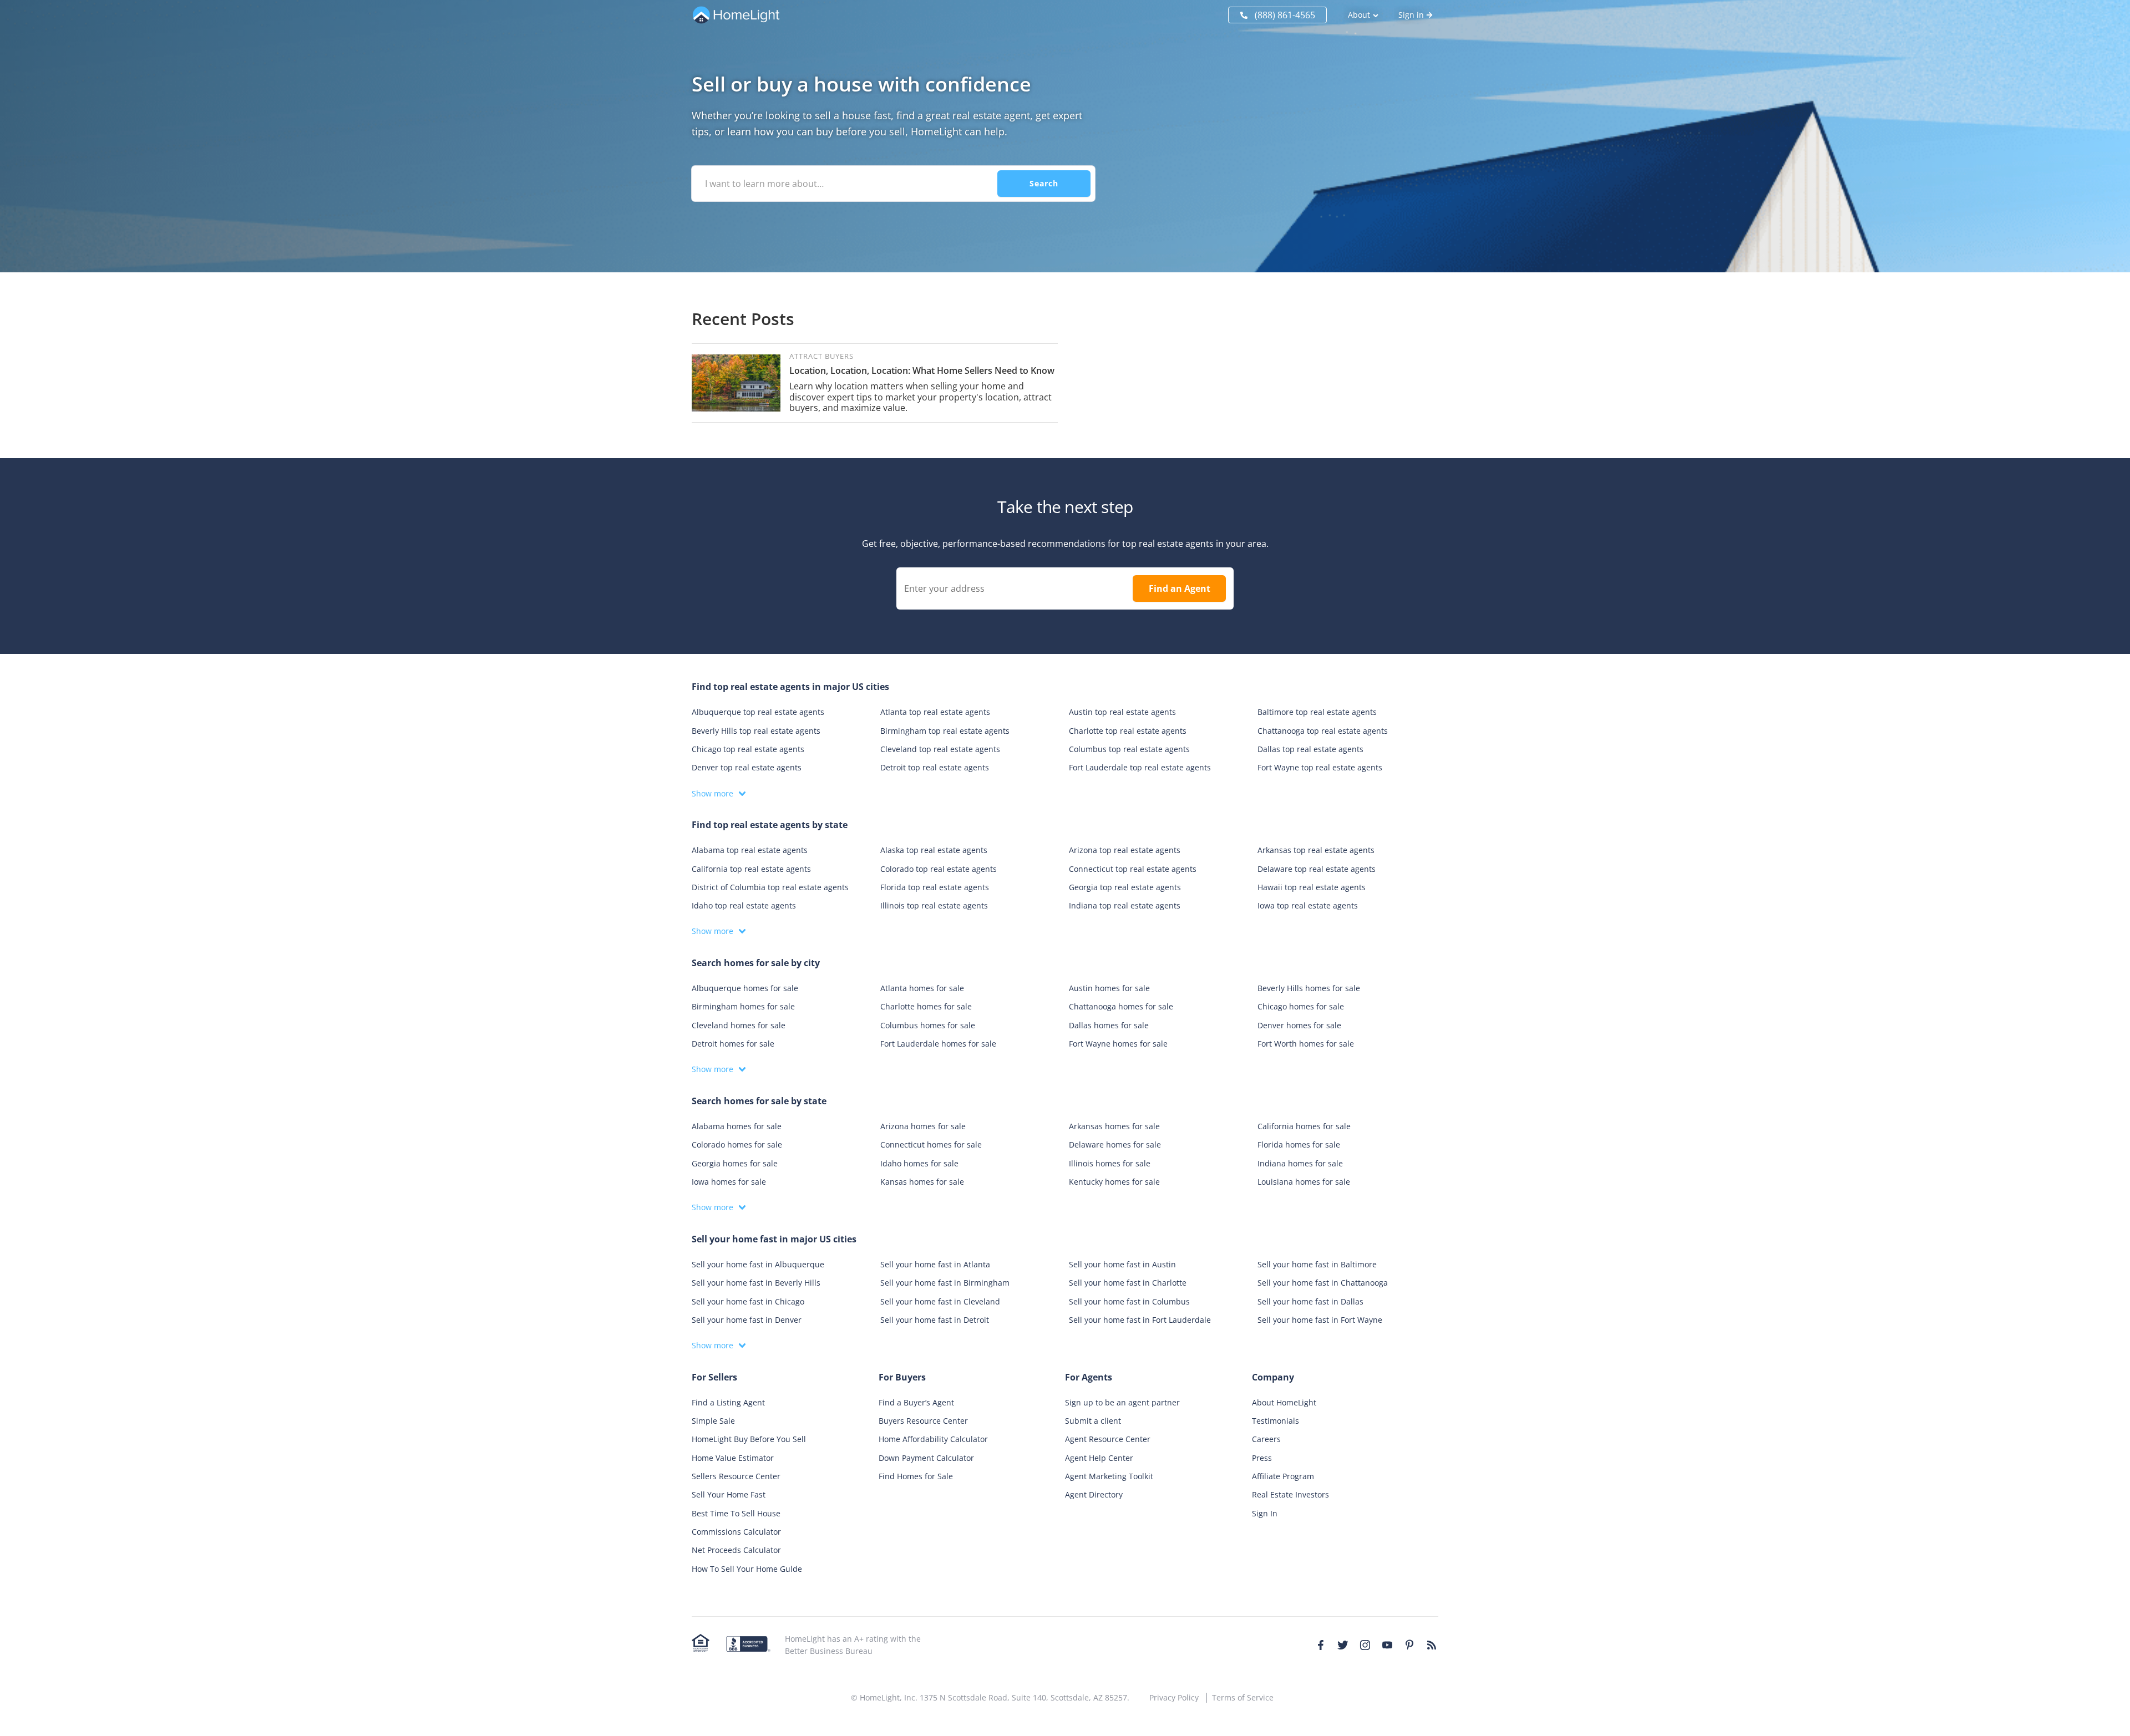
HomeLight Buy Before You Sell (749, 1439)
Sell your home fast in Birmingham (945, 1283)
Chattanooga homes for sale (1121, 1006)
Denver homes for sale (1299, 1025)
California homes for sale (1304, 1126)
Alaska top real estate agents (934, 850)
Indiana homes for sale (1300, 1163)
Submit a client (1093, 1421)
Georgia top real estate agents (1125, 887)
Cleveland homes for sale (739, 1025)
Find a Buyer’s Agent (916, 1402)
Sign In (1265, 1513)
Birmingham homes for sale (743, 1006)
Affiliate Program (1283, 1476)
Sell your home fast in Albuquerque (758, 1264)
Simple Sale (713, 1421)
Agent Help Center (1099, 1458)
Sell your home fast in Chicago (748, 1301)
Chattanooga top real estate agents (1323, 731)
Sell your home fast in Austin (1122, 1264)
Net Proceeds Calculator (736, 1550)
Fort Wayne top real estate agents (1320, 767)
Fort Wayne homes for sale (1118, 1044)
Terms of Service (1243, 1697)
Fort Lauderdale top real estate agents (1140, 767)
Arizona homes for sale (923, 1126)
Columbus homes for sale (928, 1025)
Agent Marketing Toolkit (1109, 1476)
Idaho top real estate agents (744, 905)
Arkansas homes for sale (1114, 1126)
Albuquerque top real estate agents (758, 712)
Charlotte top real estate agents (1128, 731)
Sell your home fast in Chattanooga (1323, 1283)
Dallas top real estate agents (1310, 749)
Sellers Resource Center (736, 1476)
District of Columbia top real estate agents (770, 887)
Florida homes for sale (1299, 1144)
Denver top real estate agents (747, 767)
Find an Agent (1180, 588)
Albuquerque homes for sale (745, 988)
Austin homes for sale (1109, 988)
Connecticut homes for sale (931, 1144)
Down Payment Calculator (926, 1458)
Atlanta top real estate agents (935, 712)
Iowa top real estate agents (1308, 905)
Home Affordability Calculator (933, 1439)
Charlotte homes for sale (926, 1006)
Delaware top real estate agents (1317, 869)
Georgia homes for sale (735, 1163)
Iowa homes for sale (729, 1182)
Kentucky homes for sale (1114, 1182)
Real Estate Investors (1290, 1494)
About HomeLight (1284, 1402)
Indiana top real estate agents (1125, 905)
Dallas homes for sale (1109, 1025)
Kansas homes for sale (922, 1182)
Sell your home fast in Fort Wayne (1320, 1320)
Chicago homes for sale (1301, 1006)
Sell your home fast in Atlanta (935, 1264)
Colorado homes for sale (737, 1144)
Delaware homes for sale (1115, 1144)
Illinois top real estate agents (934, 905)
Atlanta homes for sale (922, 988)
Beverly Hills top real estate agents (756, 731)
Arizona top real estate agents (1125, 850)
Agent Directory (1094, 1494)
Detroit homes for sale (733, 1044)
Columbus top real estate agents (1129, 749)
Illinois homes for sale (1110, 1163)
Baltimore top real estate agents (1317, 712)
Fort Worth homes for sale (1306, 1044)
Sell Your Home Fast (729, 1494)
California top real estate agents (751, 869)
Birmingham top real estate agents (945, 731)
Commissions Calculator (736, 1532)
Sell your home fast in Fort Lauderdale (1140, 1320)
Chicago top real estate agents (748, 749)
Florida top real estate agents (935, 887)
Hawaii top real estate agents (1312, 887)
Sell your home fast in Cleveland (940, 1301)
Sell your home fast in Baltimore (1317, 1264)
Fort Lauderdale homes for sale (938, 1044)
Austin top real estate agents (1122, 712)
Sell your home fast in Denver (747, 1320)
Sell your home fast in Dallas (1310, 1301)
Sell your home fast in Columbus (1129, 1301)
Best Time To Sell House (736, 1513)
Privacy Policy (1174, 1697)
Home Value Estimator (733, 1458)
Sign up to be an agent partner (1122, 1402)
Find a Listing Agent (728, 1402)
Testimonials (1276, 1421)
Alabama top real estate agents (750, 850)
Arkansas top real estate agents (1316, 850)
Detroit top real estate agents (935, 767)
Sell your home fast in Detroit (935, 1320)
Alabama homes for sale (737, 1126)
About (1359, 15)
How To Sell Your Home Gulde (747, 1569)
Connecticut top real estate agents (1133, 869)
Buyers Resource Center (923, 1421)
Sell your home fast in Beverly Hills (756, 1283)
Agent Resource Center (1108, 1439)
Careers (1266, 1439)
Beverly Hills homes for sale (1309, 988)
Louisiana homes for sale (1304, 1182)
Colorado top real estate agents (939, 869)
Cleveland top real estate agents (940, 749)
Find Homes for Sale (916, 1476)
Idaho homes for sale (919, 1163)
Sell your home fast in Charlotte (1128, 1283)
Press (1262, 1458)
